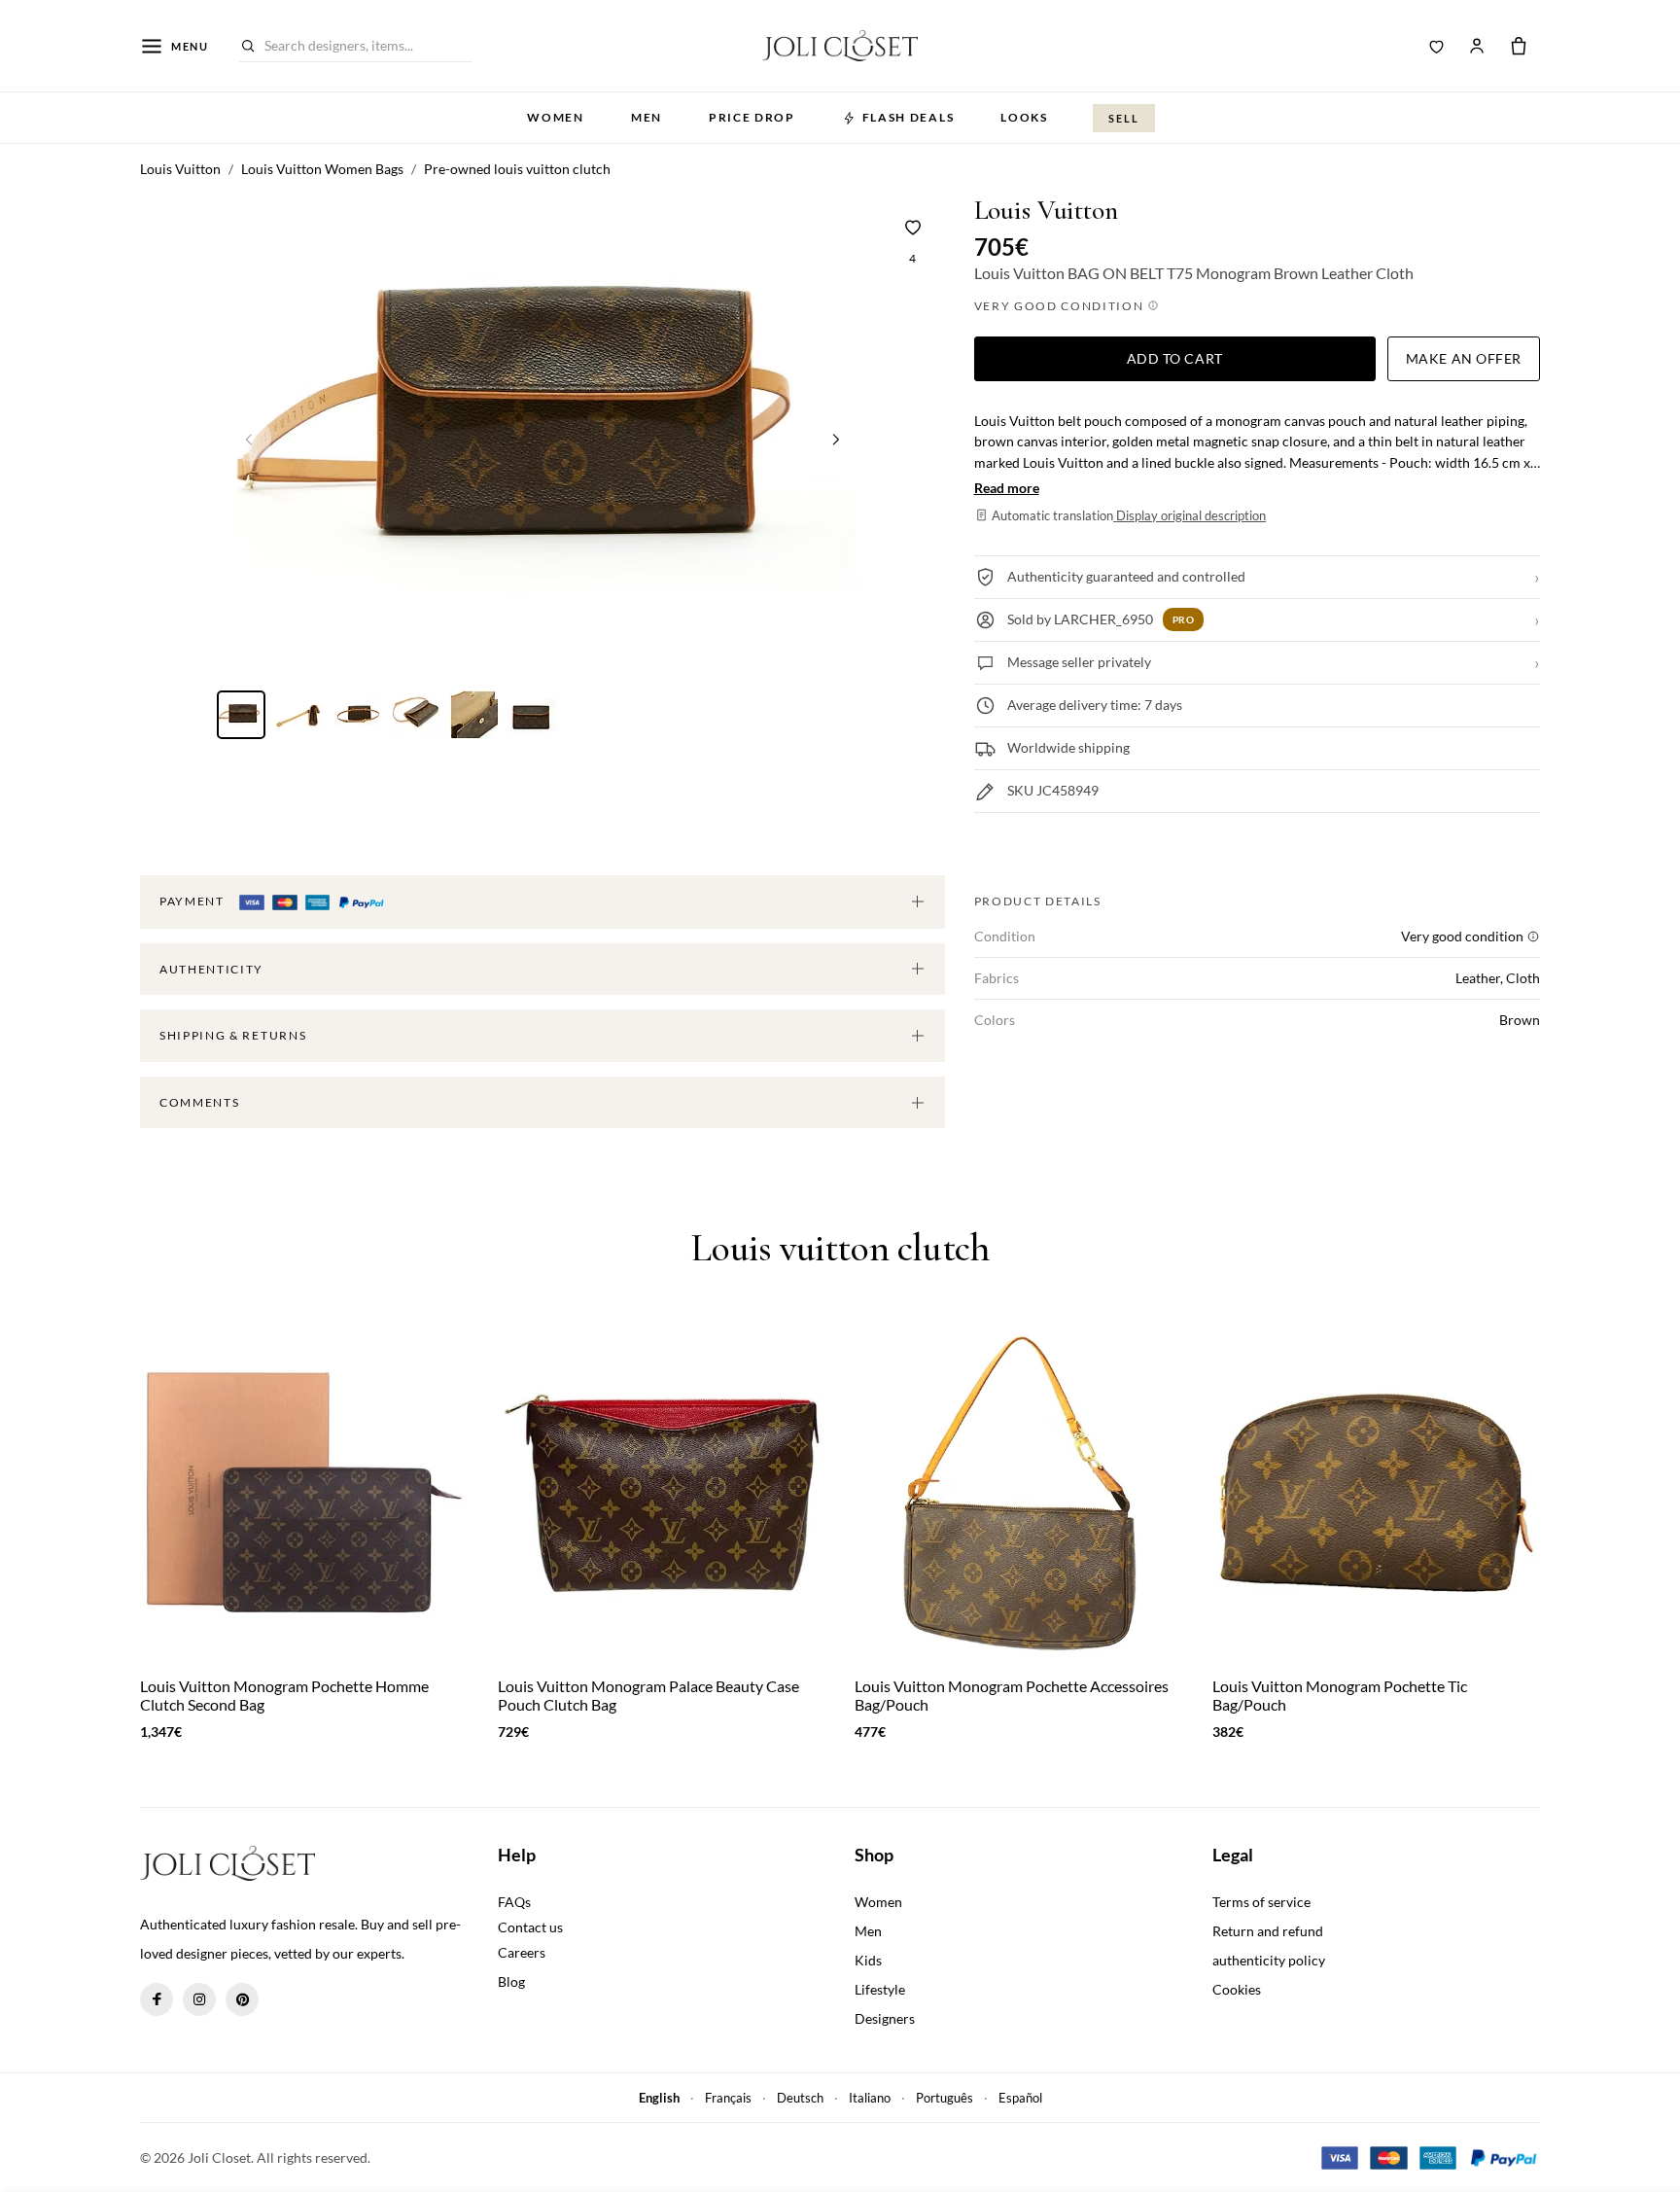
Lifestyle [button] (880, 1989)
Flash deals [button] (908, 117)
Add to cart (1175, 358)
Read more (1007, 488)
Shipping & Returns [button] (233, 1035)
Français (728, 2098)
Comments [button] (199, 1102)
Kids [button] (868, 1960)
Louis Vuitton (1046, 211)
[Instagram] (199, 1999)
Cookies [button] (1237, 1989)
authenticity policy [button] (1269, 1960)
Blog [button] (511, 1981)
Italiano (870, 2098)
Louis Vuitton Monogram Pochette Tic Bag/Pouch (1340, 1695)
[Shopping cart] (1519, 46)
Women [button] (555, 117)
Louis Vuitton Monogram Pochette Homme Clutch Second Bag (284, 1695)
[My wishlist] (1437, 46)
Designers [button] (885, 2018)
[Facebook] (157, 1999)
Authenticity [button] (211, 969)
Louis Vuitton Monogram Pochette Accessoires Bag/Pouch (1012, 1695)
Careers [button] (522, 1952)
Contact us (530, 1927)
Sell (1124, 118)
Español (1020, 2098)
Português (945, 2098)
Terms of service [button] (1261, 1902)
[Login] (1477, 46)
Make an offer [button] (1464, 358)
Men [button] (647, 117)
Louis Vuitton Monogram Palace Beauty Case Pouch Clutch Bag (648, 1695)
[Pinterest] (242, 1999)
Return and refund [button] (1268, 1931)
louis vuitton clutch (840, 1248)
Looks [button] (1024, 117)
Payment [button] (193, 901)
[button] (836, 439)
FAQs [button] (514, 1902)
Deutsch (800, 2098)
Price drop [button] (752, 117)
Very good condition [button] (1061, 306)
